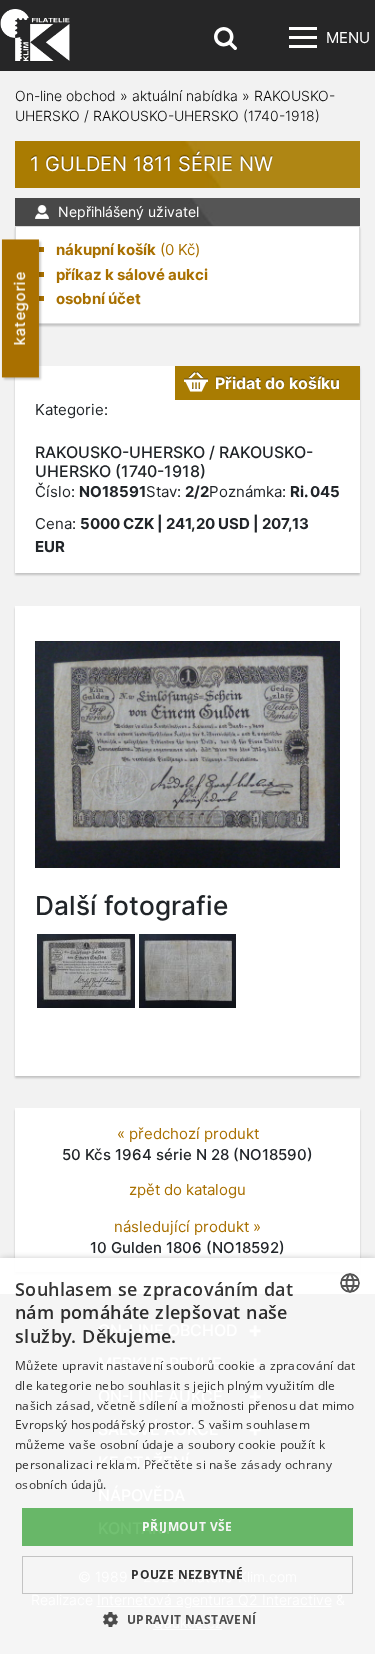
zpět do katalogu (187, 1189)
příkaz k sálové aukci (132, 274)
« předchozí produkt (188, 1133)
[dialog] (187, 1456)
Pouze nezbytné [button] (187, 1574)
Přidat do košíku (277, 383)
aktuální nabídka (185, 95)
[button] (187, 1619)
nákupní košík (106, 249)
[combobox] (350, 1283)
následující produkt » (187, 1226)
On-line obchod (65, 95)
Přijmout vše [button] (187, 1526)
